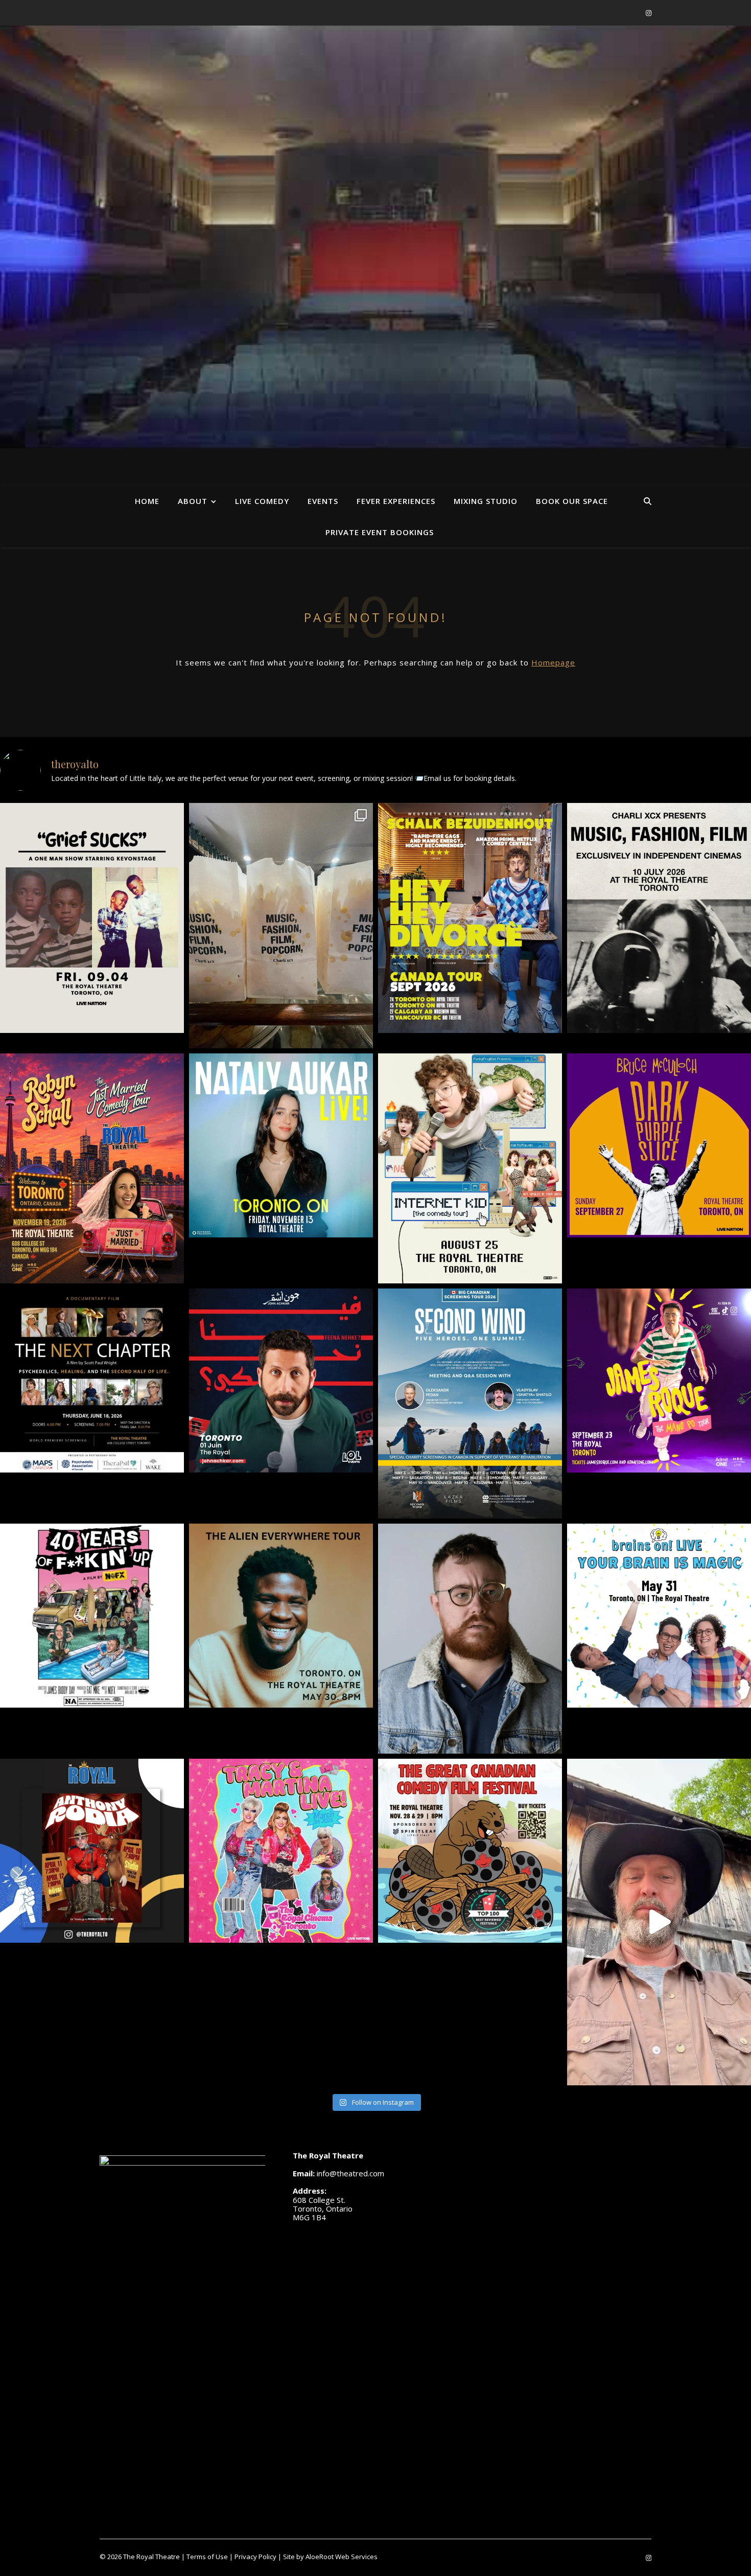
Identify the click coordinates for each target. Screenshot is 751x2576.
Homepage (553, 662)
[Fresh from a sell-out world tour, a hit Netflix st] (470, 918)
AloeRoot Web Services (342, 2557)
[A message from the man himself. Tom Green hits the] (659, 1922)
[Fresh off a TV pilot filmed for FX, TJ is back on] (281, 1616)
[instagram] (649, 13)
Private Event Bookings (380, 532)
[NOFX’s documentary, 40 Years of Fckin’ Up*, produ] (92, 1616)
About (193, 501)
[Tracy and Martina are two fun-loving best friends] (281, 1851)
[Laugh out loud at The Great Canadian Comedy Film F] (470, 1851)
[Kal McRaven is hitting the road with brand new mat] (470, 1168)
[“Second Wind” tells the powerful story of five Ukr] (470, 1404)
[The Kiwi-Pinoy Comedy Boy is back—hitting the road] (659, 1381)
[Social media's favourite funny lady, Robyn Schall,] (92, 1168)
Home (147, 501)
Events (323, 501)
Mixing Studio (486, 501)
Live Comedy (262, 501)
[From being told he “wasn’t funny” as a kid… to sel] (281, 1381)
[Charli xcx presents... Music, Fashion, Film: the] (659, 918)
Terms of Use (207, 2557)
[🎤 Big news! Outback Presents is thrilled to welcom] (281, 1145)
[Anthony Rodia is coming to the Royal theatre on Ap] (92, 1851)
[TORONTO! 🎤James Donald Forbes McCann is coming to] (470, 1639)
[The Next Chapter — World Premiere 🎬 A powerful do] (92, 1381)
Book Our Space (572, 501)
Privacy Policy (255, 2557)
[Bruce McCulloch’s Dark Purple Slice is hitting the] (659, 1145)
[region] (375, 237)
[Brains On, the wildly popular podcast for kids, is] (659, 1616)
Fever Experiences (396, 501)
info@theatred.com (350, 2173)
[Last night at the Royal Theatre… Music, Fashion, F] (281, 926)
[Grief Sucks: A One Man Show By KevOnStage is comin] (92, 918)
